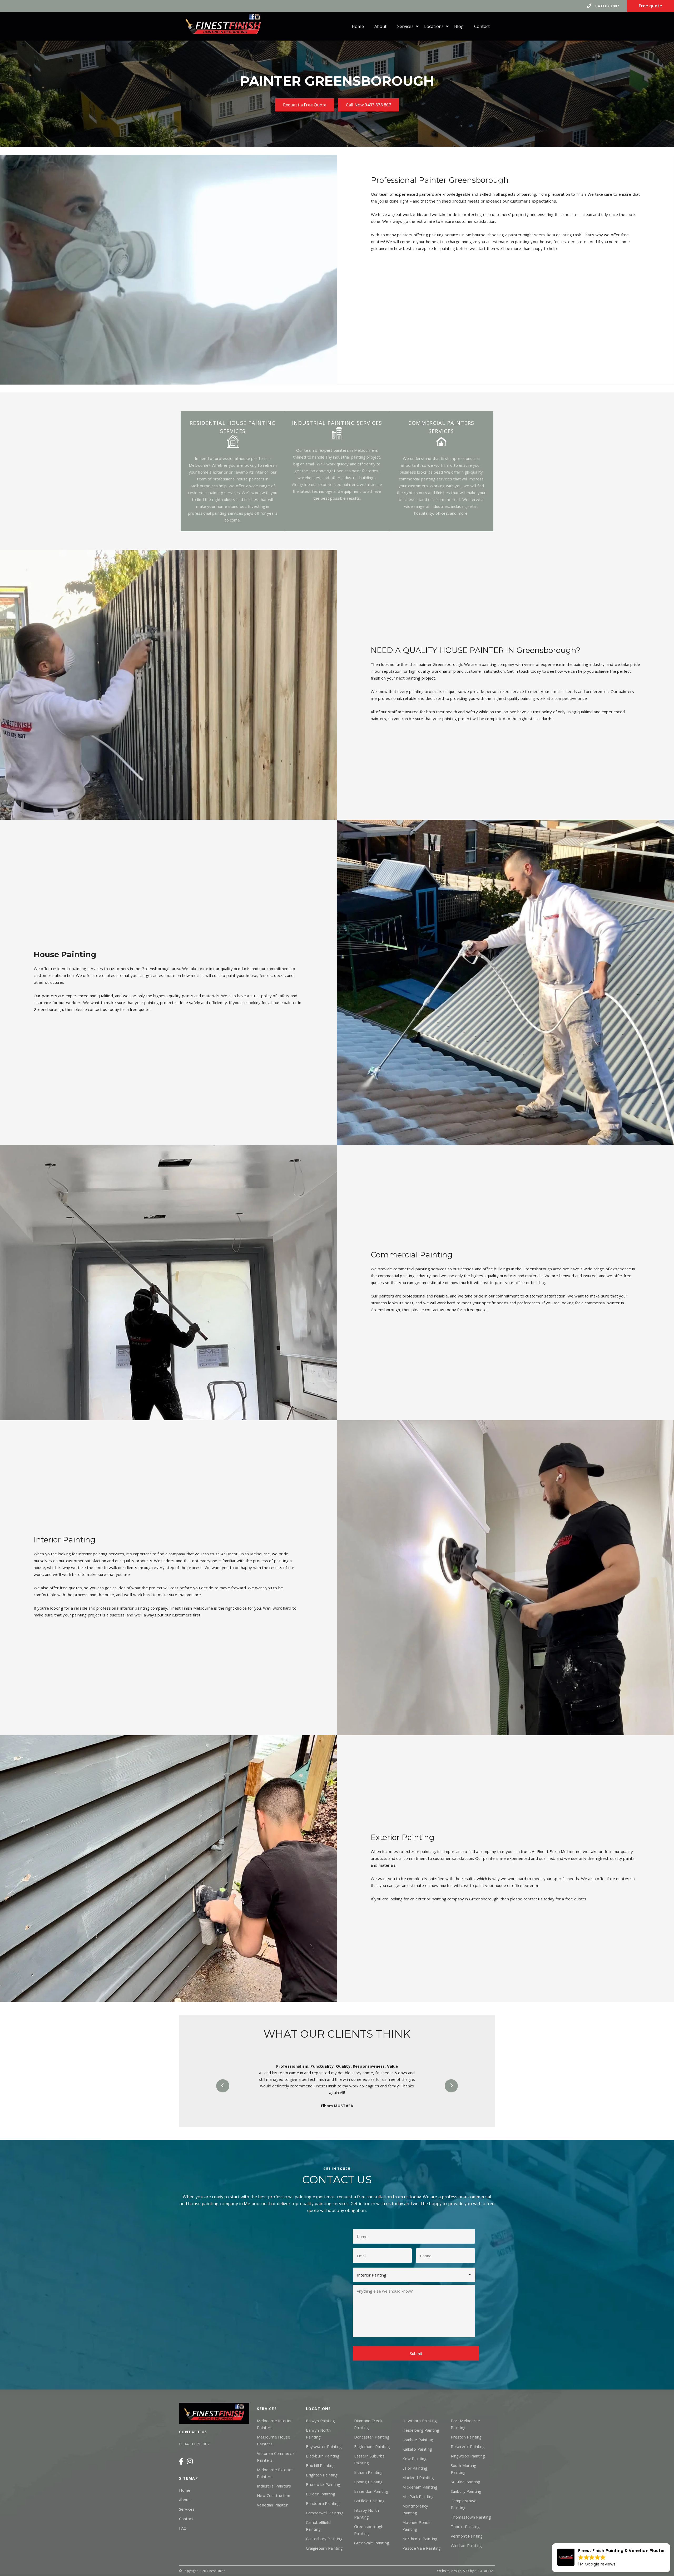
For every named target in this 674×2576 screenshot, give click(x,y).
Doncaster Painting (372, 2437)
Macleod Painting (418, 2477)
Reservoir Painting (468, 2446)
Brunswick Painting (323, 2484)
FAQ (183, 2528)
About (381, 26)
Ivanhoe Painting (418, 2440)
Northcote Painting (420, 2539)
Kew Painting (414, 2459)
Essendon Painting (371, 2491)
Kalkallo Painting (417, 2449)
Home (358, 26)
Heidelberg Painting (421, 2430)
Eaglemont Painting (372, 2446)
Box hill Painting (320, 2465)
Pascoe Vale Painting (422, 2548)
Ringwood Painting (468, 2456)
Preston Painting (466, 2437)
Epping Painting (368, 2482)
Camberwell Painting (325, 2513)
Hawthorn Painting (420, 2421)
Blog (459, 26)
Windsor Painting (466, 2545)
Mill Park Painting (418, 2496)
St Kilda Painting (466, 2482)
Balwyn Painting (320, 2421)
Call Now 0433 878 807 (368, 105)
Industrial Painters (274, 2486)
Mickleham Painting (420, 2487)
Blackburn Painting (323, 2456)
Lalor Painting (415, 2468)
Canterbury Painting (324, 2539)
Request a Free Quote (305, 105)
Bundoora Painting (323, 2503)
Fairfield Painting (369, 2501)
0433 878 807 (607, 6)
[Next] (451, 2086)
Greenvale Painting (372, 2543)
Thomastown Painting (471, 2517)
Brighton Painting (322, 2475)
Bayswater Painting (324, 2446)
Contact (482, 26)
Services (405, 26)
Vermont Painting (467, 2536)
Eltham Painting (368, 2472)
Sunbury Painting (466, 2491)
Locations (434, 26)
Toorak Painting (465, 2526)
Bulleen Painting (321, 2494)
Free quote (650, 6)
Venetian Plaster (272, 2505)
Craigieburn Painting (324, 2548)
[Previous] (223, 2086)
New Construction (274, 2495)
